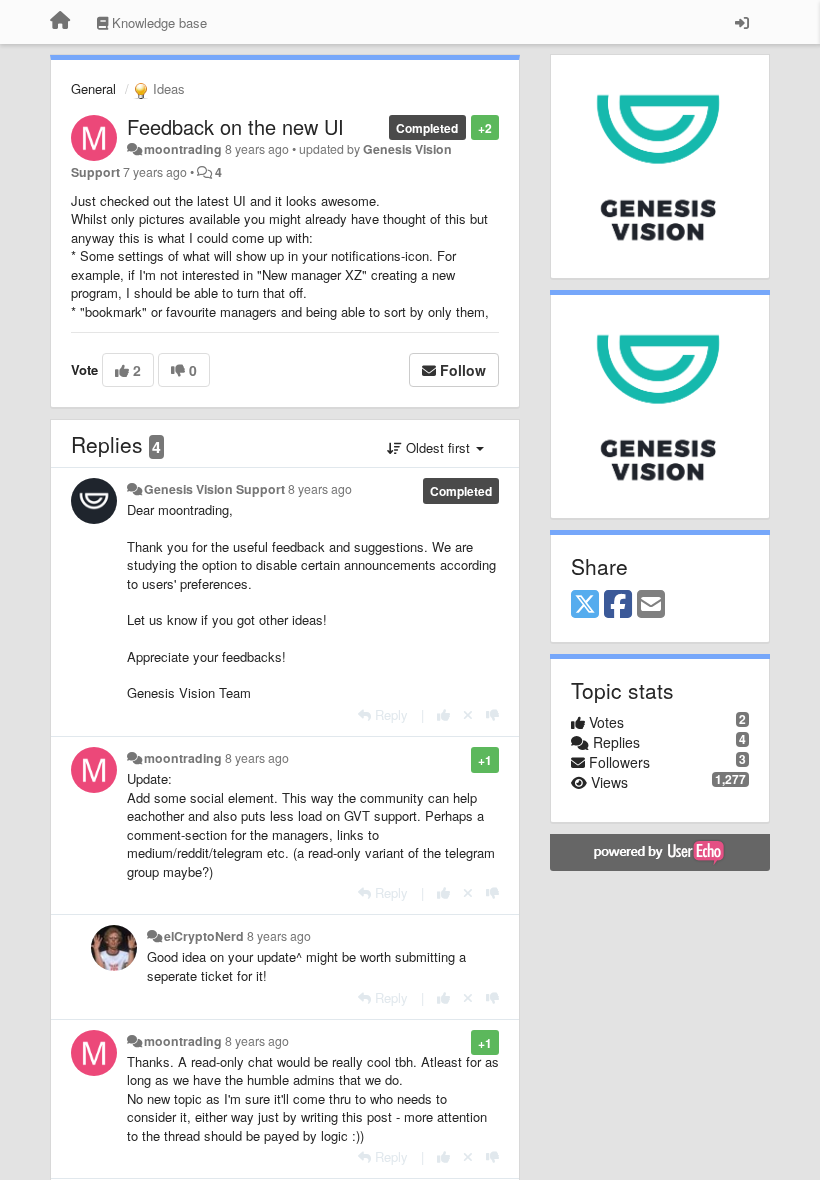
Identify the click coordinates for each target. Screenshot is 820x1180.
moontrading (183, 149)
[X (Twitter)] (585, 605)
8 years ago (320, 489)
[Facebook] (618, 605)
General (93, 88)
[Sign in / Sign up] (742, 22)
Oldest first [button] (438, 447)
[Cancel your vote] (468, 714)
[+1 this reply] (443, 714)
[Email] (651, 605)
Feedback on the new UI (235, 126)
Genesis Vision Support (214, 489)
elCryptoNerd (204, 936)
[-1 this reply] (492, 714)
